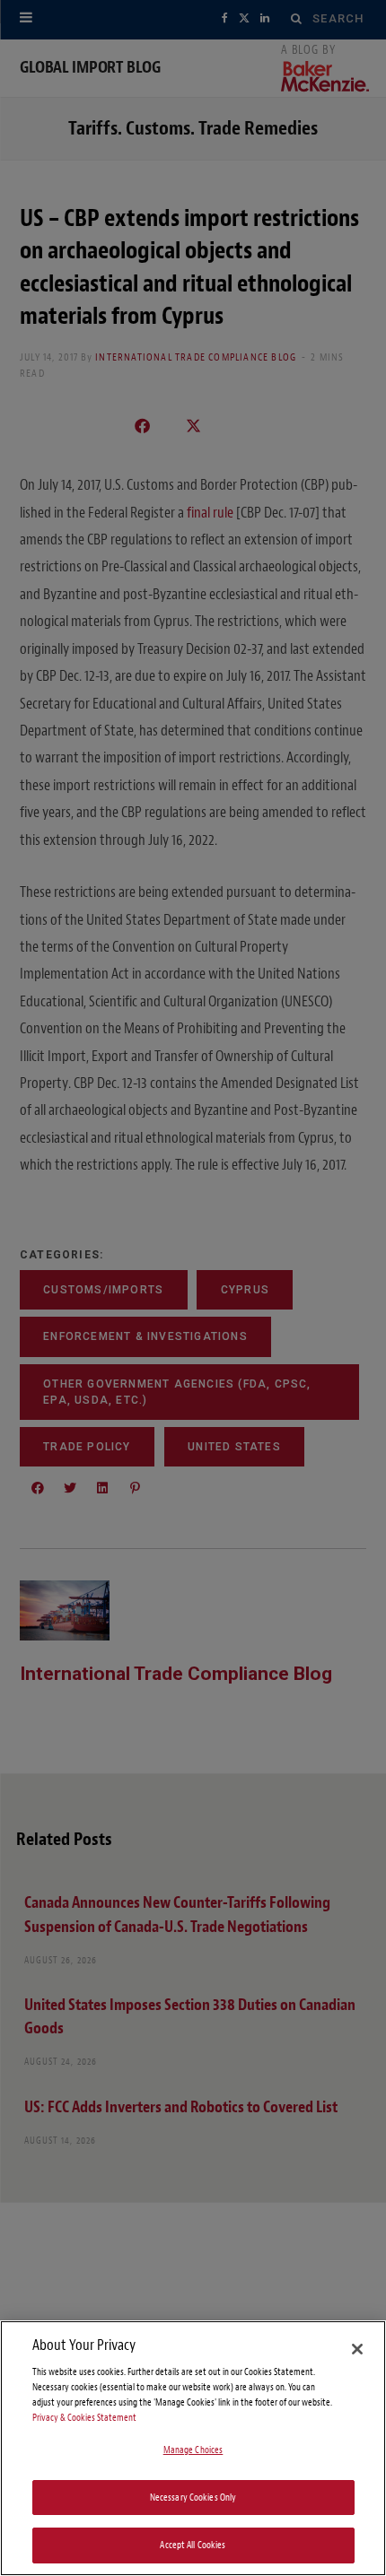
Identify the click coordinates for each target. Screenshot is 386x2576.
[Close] (357, 2349)
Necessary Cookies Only (193, 2498)
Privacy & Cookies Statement (84, 2418)
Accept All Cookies (193, 2545)
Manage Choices (193, 2450)
